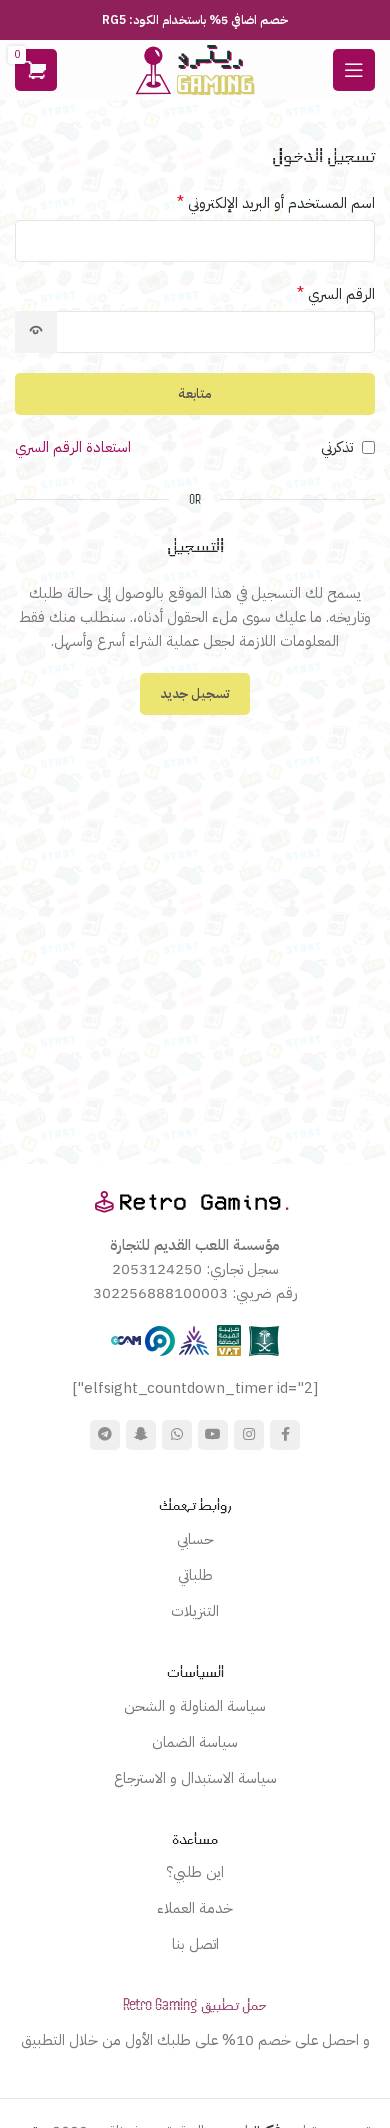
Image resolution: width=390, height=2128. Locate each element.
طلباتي (195, 1575)
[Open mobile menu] (354, 70)
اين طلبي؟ (195, 1872)
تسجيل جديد (195, 693)
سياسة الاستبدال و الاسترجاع (195, 1778)
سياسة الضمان (195, 1742)
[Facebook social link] (285, 1435)
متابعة (195, 393)
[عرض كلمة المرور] (36, 332)
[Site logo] (195, 69)
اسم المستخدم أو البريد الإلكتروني (276, 203)
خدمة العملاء (195, 1908)
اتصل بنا (195, 1944)
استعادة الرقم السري (73, 447)
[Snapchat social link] (141, 1435)
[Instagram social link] (249, 1435)
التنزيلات (195, 1611)
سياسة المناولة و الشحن (195, 1706)
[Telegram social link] (105, 1435)
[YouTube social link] (213, 1435)
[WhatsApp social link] (177, 1435)
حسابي (195, 1539)
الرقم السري (336, 294)
